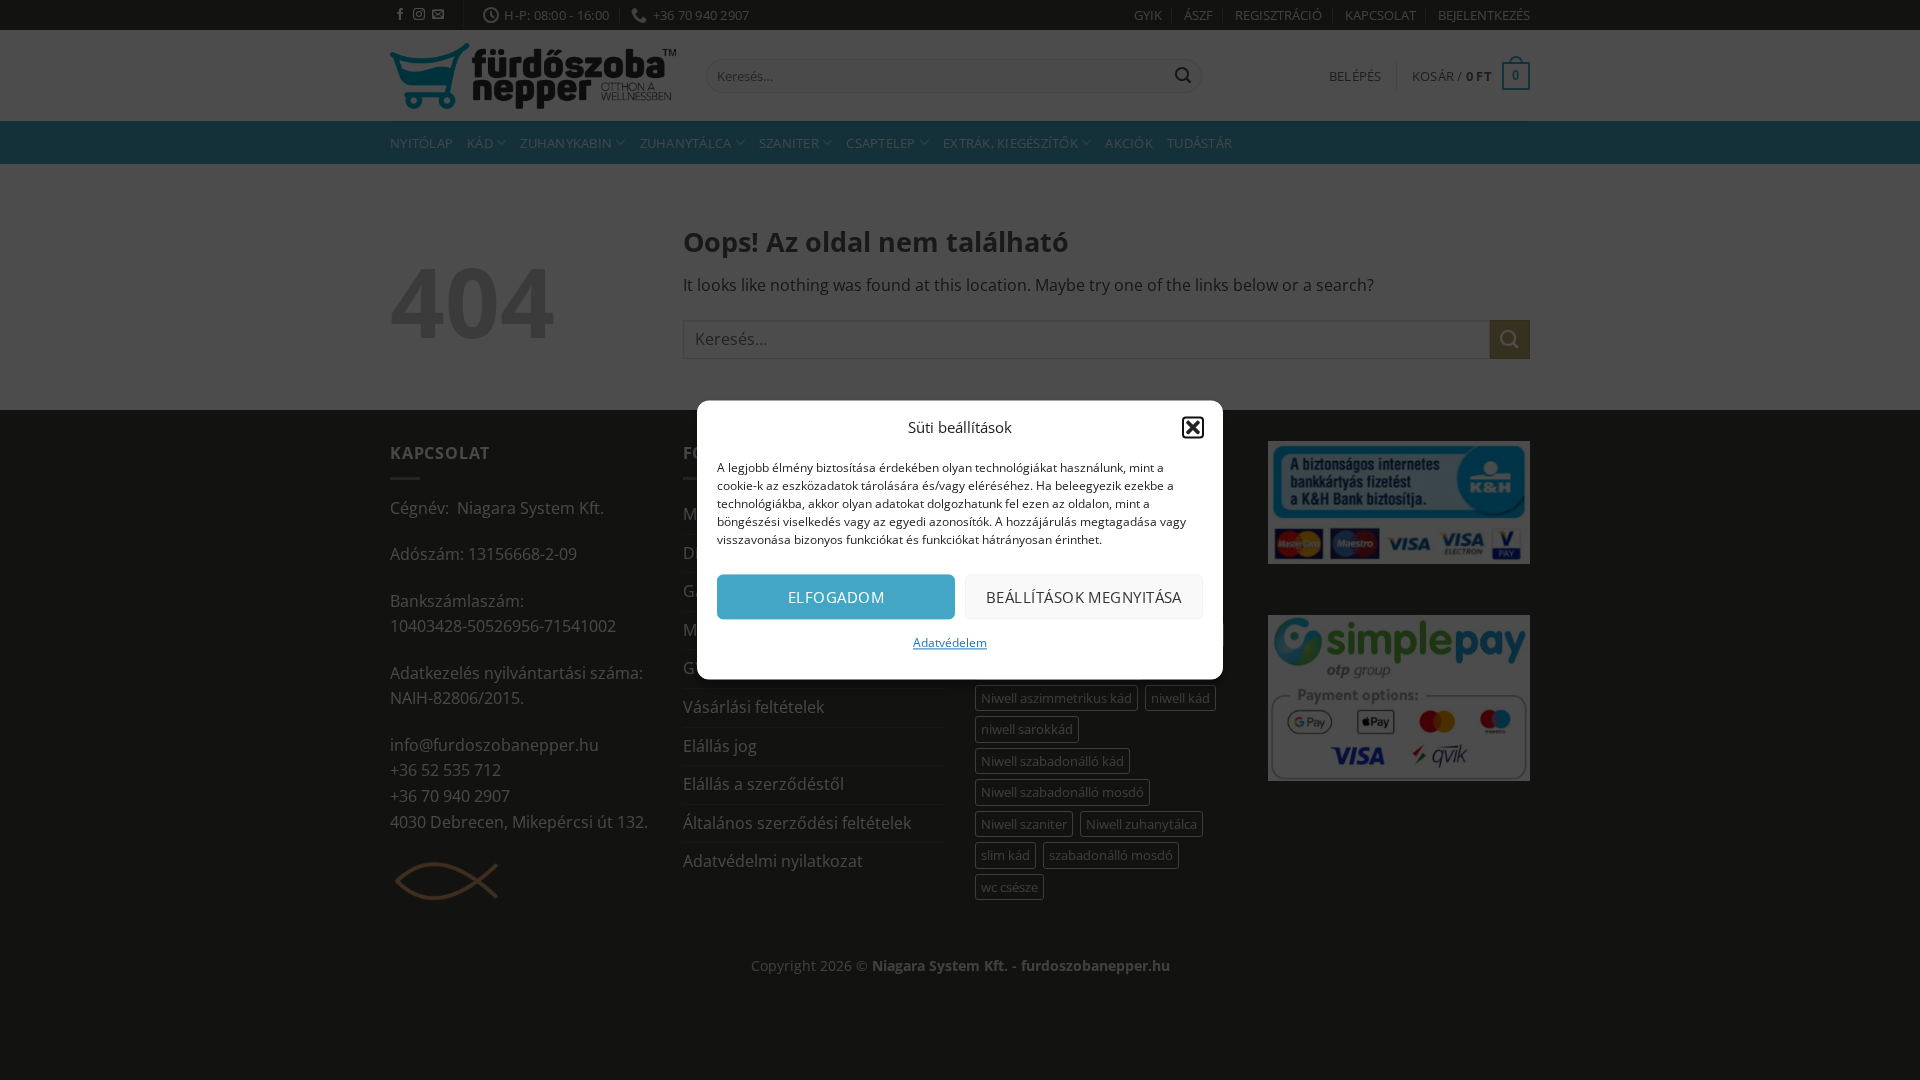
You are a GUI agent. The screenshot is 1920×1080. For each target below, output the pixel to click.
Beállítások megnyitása (1084, 597)
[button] (1193, 427)
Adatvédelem (950, 642)
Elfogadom (836, 597)
